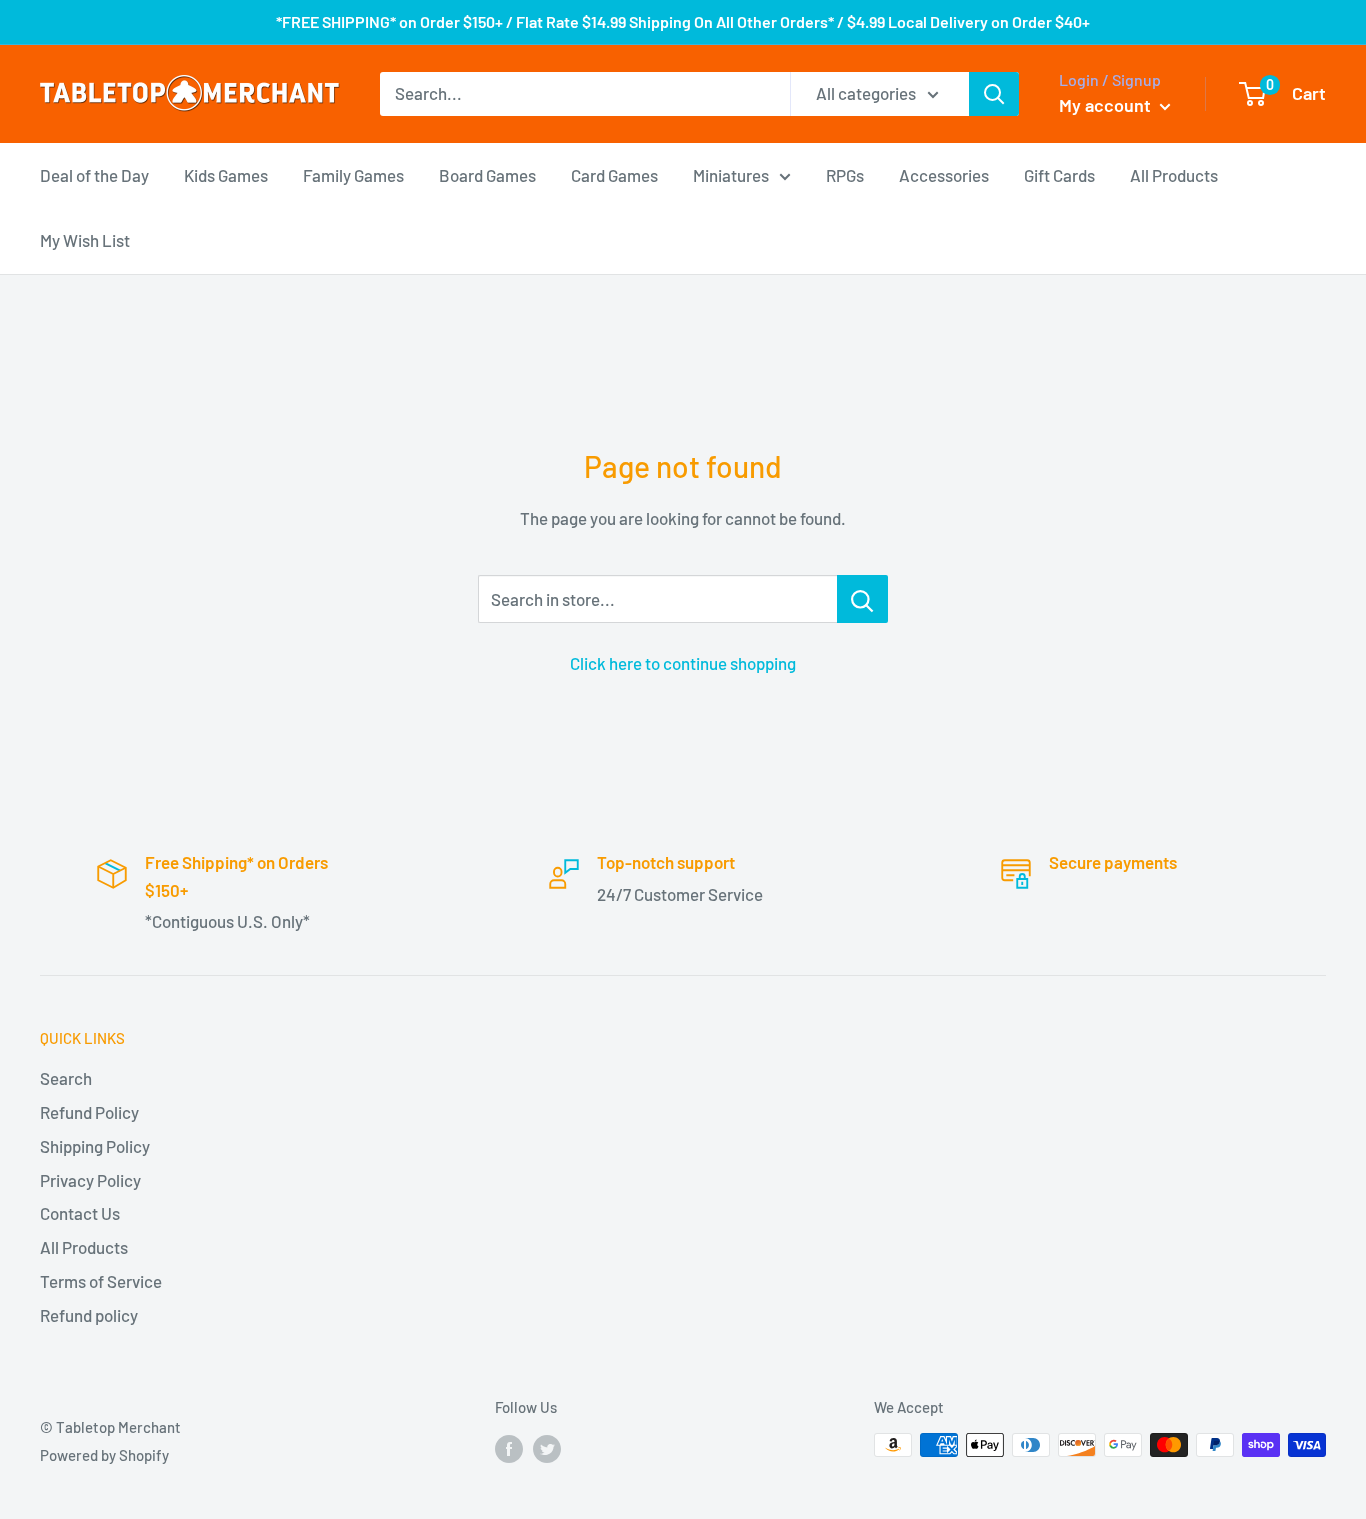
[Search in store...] (862, 599)
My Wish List (85, 240)
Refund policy (89, 1315)
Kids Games (226, 174)
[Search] (994, 94)
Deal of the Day (94, 174)
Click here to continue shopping (683, 663)
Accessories (944, 174)
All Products (1174, 174)
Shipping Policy (95, 1146)
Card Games (614, 174)
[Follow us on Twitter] (547, 1448)
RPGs (845, 174)
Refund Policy (89, 1112)
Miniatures (731, 174)
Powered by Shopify (104, 1455)
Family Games (353, 174)
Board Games (487, 174)
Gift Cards (1059, 174)
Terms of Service (101, 1281)
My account (1107, 105)
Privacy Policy (90, 1180)
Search (66, 1078)
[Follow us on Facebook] (509, 1448)
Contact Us (80, 1213)
